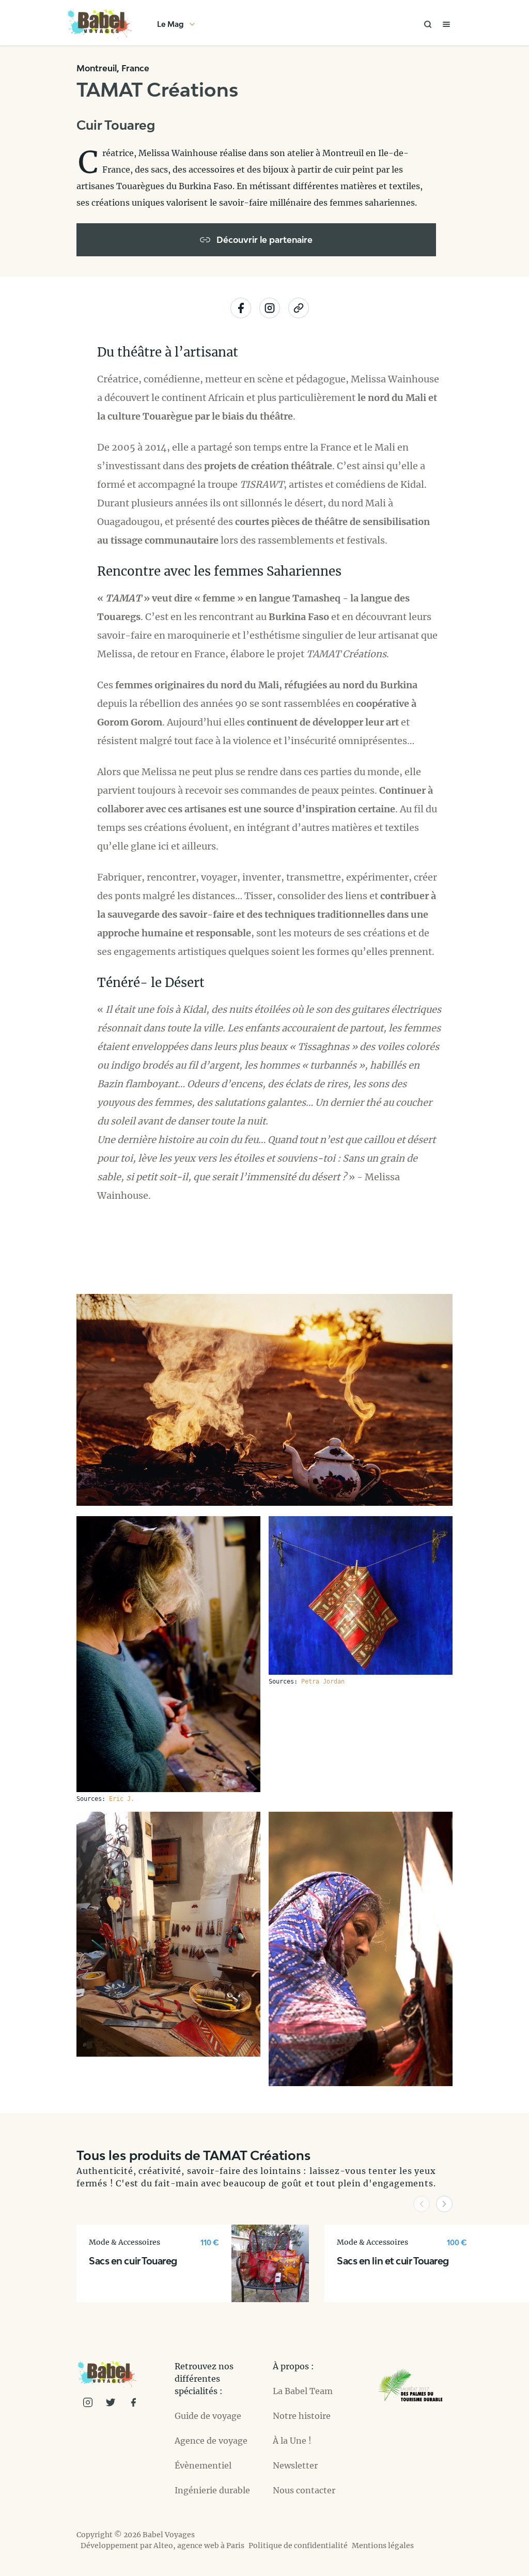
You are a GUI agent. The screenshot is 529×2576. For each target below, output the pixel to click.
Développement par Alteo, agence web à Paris (162, 2546)
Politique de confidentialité (298, 2546)
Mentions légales (383, 2546)
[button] (422, 2204)
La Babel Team (303, 2391)
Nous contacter (304, 2490)
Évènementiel (203, 2465)
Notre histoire (302, 2416)
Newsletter (295, 2465)
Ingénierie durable (212, 2490)
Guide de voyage (208, 2416)
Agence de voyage (211, 2441)
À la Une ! (292, 2441)
